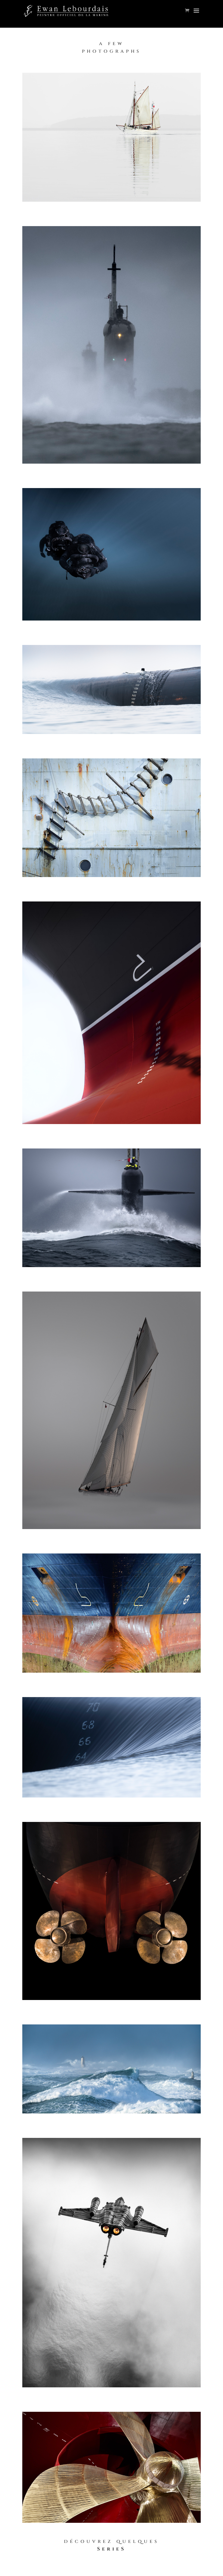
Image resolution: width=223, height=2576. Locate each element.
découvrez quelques (112, 2541)
